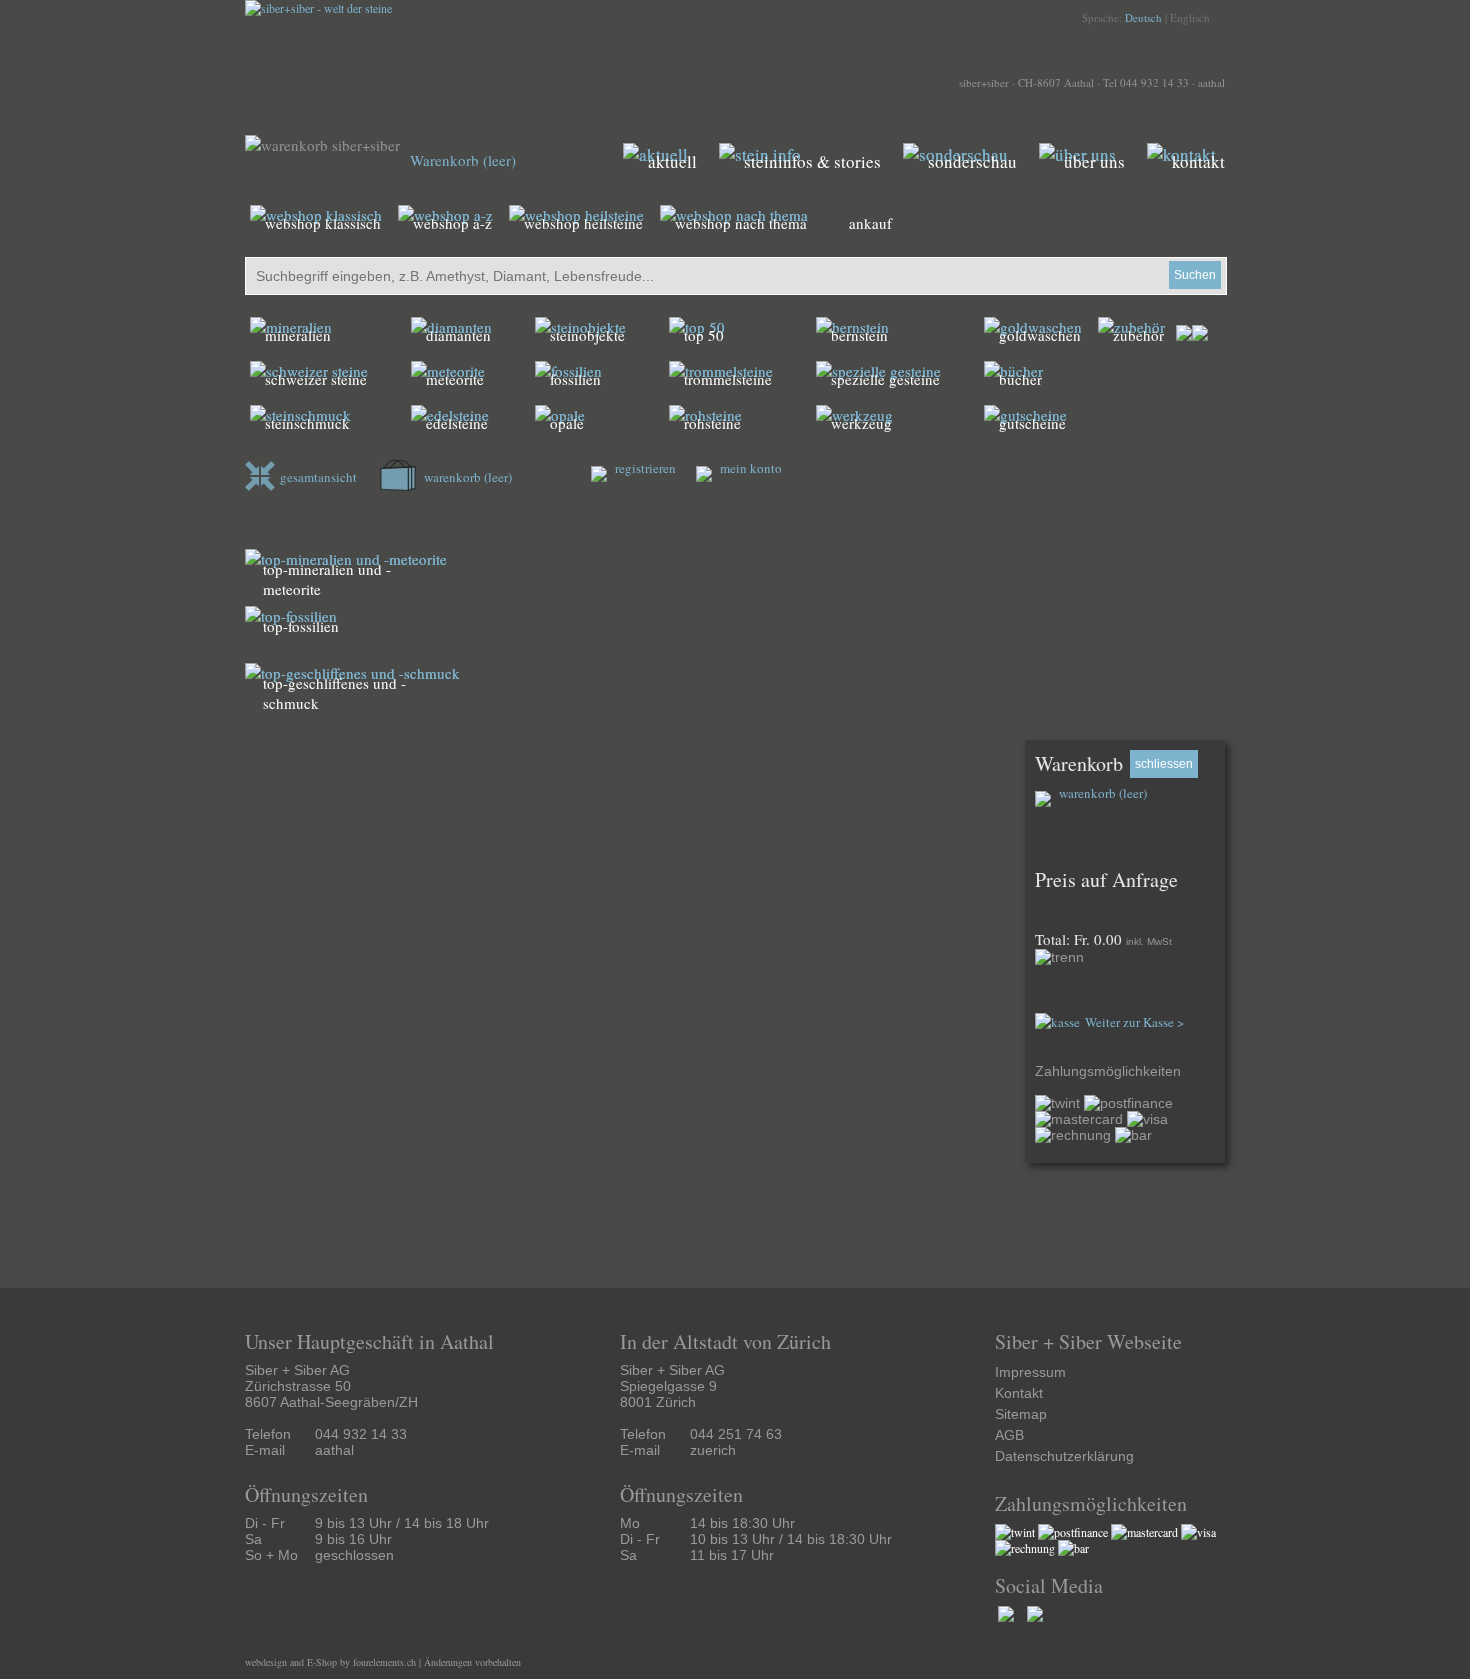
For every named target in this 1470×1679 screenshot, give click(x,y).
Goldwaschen (1040, 335)
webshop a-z (452, 223)
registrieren (644, 468)
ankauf (870, 223)
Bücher (1020, 379)
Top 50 (704, 335)
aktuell (672, 161)
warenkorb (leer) (466, 477)
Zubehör (1138, 335)
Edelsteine (457, 423)
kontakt (1198, 161)
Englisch (1190, 17)
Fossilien (575, 379)
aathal (1211, 82)
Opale (567, 423)
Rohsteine (712, 423)
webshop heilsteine (583, 223)
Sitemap (1021, 1414)
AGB (1009, 1435)
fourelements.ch (384, 1662)
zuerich (713, 1450)
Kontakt (1019, 1393)
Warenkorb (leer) (463, 160)
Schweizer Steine (316, 379)
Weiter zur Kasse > (1134, 1022)
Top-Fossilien (301, 626)
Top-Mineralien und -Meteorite (327, 579)
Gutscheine (1032, 423)
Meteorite (455, 379)
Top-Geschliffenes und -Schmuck (334, 693)
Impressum (1030, 1372)
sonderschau (972, 161)
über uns (1094, 161)
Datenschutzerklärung (1064, 1456)
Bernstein (859, 335)
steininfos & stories (812, 161)
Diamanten (458, 335)
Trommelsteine (728, 379)
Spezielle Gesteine (885, 379)
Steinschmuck (307, 423)
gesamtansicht (318, 477)
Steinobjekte (587, 335)
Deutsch (1143, 17)
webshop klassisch (323, 223)
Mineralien (298, 335)
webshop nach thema (741, 223)
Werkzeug (861, 423)
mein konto (749, 468)
